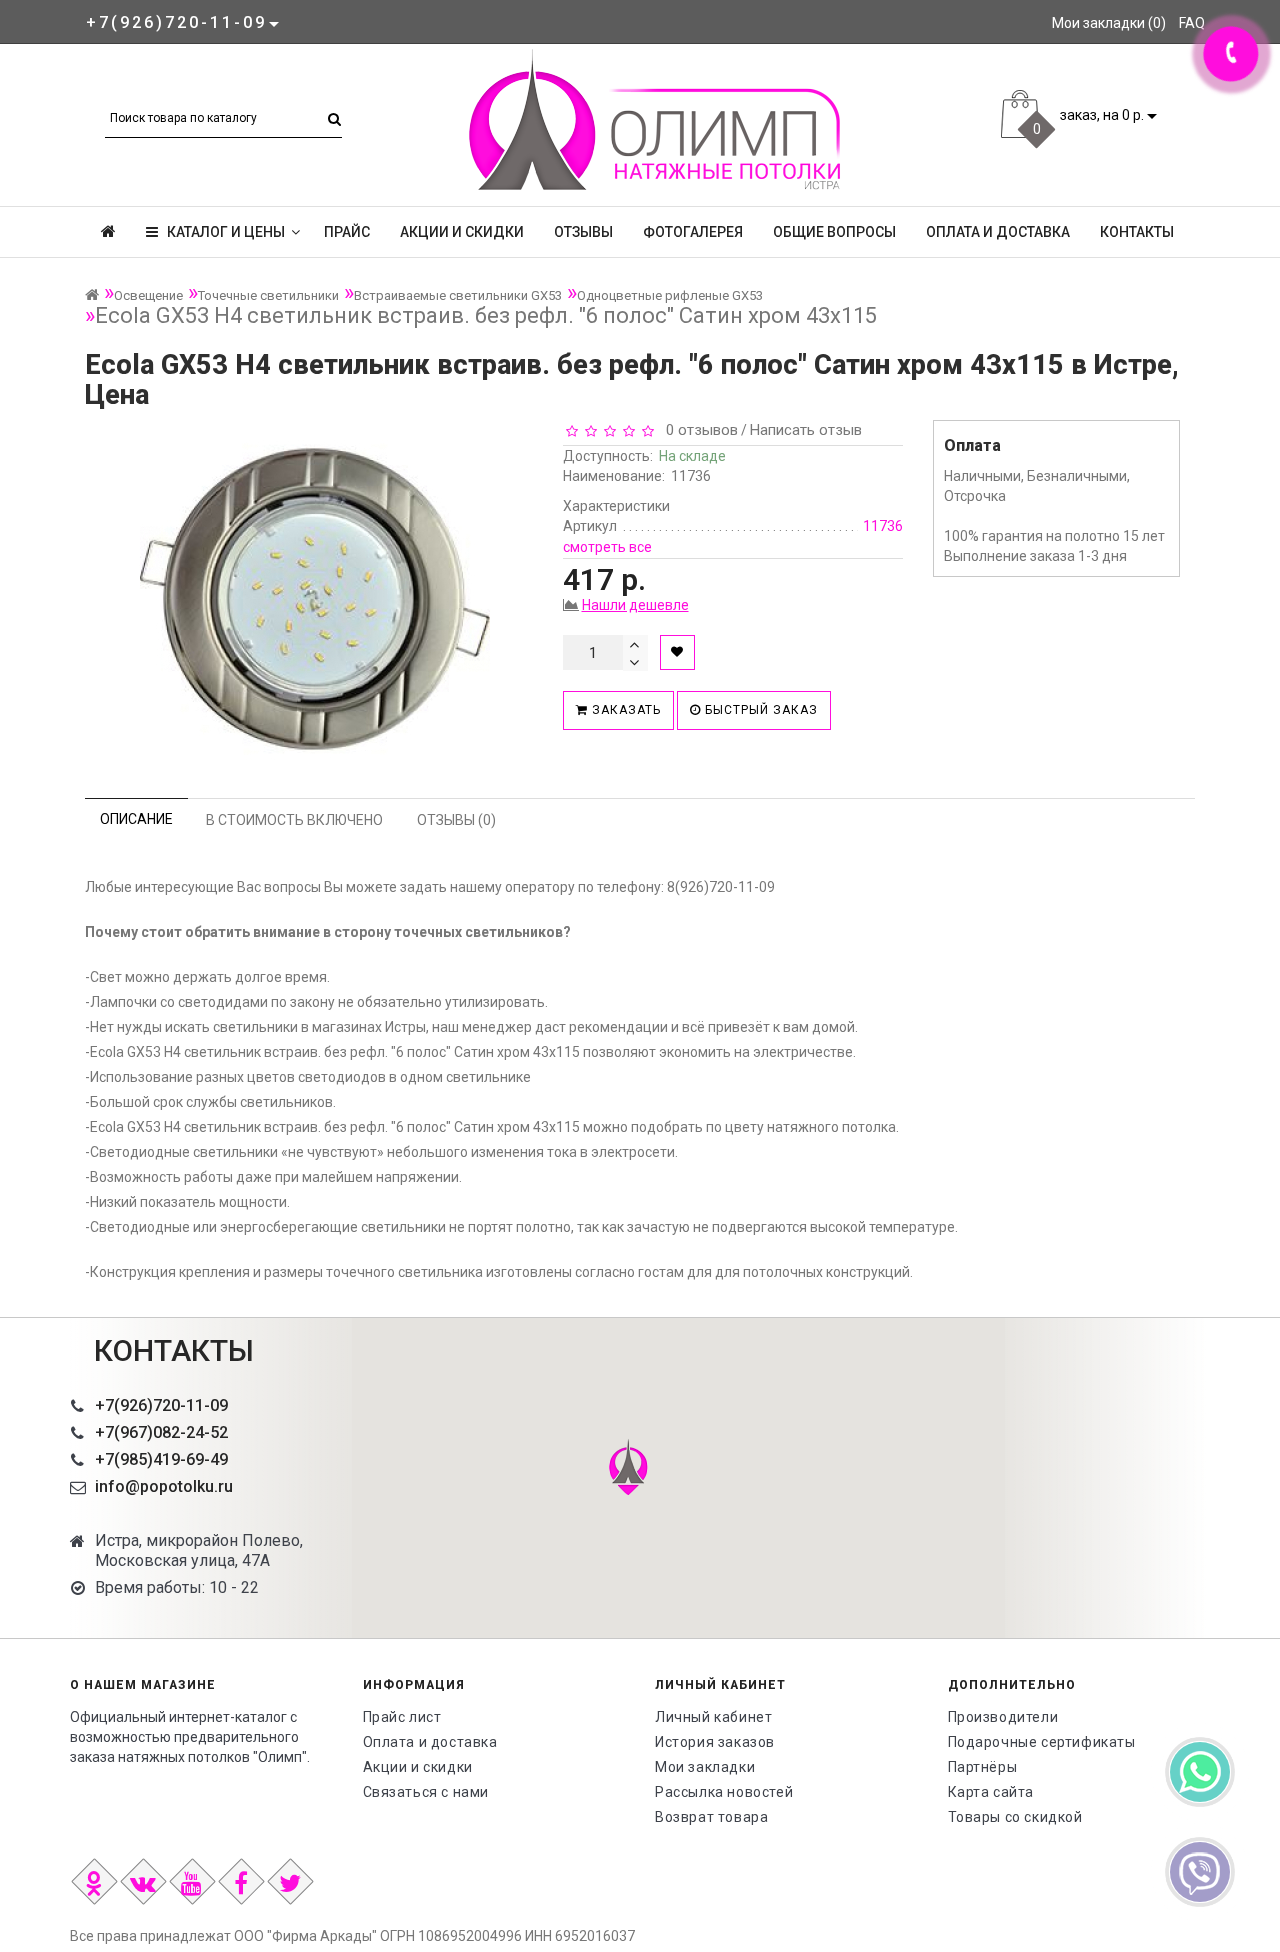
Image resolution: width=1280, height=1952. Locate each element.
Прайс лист (402, 1717)
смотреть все (607, 547)
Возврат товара (711, 1817)
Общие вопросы (834, 232)
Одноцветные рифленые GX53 (670, 295)
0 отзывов (698, 430)
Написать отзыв (806, 430)
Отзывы (583, 232)
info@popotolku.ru (164, 1486)
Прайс (347, 232)
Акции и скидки (462, 232)
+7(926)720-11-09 (161, 1405)
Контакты (1137, 232)
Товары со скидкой (1015, 1817)
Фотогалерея (693, 232)
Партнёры (983, 1767)
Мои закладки (705, 1767)
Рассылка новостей (724, 1792)
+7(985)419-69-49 (161, 1459)
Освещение (148, 295)
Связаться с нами (426, 1792)
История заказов (715, 1742)
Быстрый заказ (759, 710)
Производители (1003, 1717)
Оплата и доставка (998, 232)
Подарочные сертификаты (1042, 1742)
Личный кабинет (713, 1717)
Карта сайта (991, 1792)
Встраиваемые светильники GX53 (458, 295)
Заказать (624, 710)
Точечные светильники (268, 295)
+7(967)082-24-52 (161, 1432)
